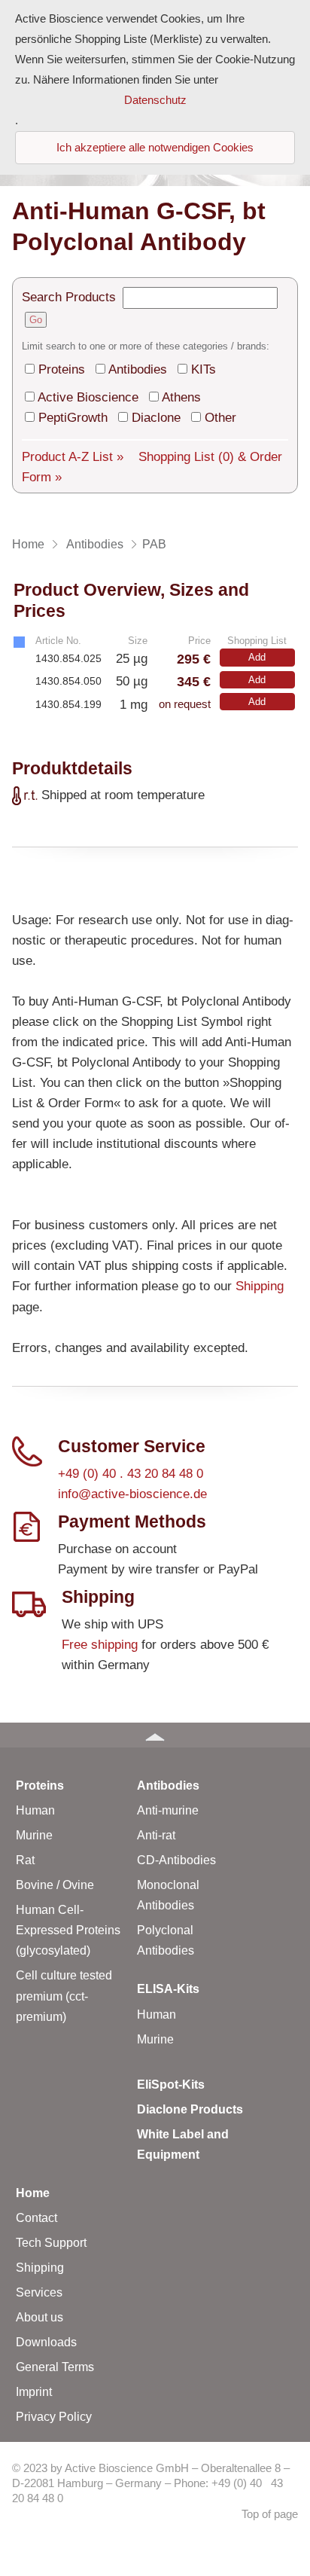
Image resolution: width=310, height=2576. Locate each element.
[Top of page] (155, 1735)
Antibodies (138, 369)
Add (257, 657)
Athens (181, 397)
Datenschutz (155, 100)
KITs (204, 369)
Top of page (270, 2514)
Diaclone (156, 418)
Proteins (62, 369)
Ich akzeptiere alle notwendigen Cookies (155, 148)
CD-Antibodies (176, 1860)
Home (33, 2193)
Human (35, 1810)
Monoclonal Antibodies (168, 1895)
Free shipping (100, 1645)
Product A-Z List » (73, 457)
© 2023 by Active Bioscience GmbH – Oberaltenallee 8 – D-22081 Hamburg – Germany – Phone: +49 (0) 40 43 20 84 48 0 (151, 2484)
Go (36, 320)
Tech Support (51, 2243)
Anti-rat (156, 1835)
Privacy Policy (54, 2417)
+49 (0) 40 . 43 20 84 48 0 (131, 1474)
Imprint (34, 2392)
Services (39, 2292)
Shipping (260, 1286)
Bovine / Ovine (55, 1885)
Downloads (46, 2342)
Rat (25, 1860)
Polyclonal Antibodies (166, 1940)
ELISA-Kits (168, 1989)
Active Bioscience (88, 397)
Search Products (69, 297)
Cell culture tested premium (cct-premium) (64, 1996)
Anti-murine (168, 1810)
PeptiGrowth (73, 418)
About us (40, 2317)
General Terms (55, 2367)
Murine (34, 1835)
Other (220, 418)
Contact (36, 2218)
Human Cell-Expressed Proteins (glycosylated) (68, 1930)
